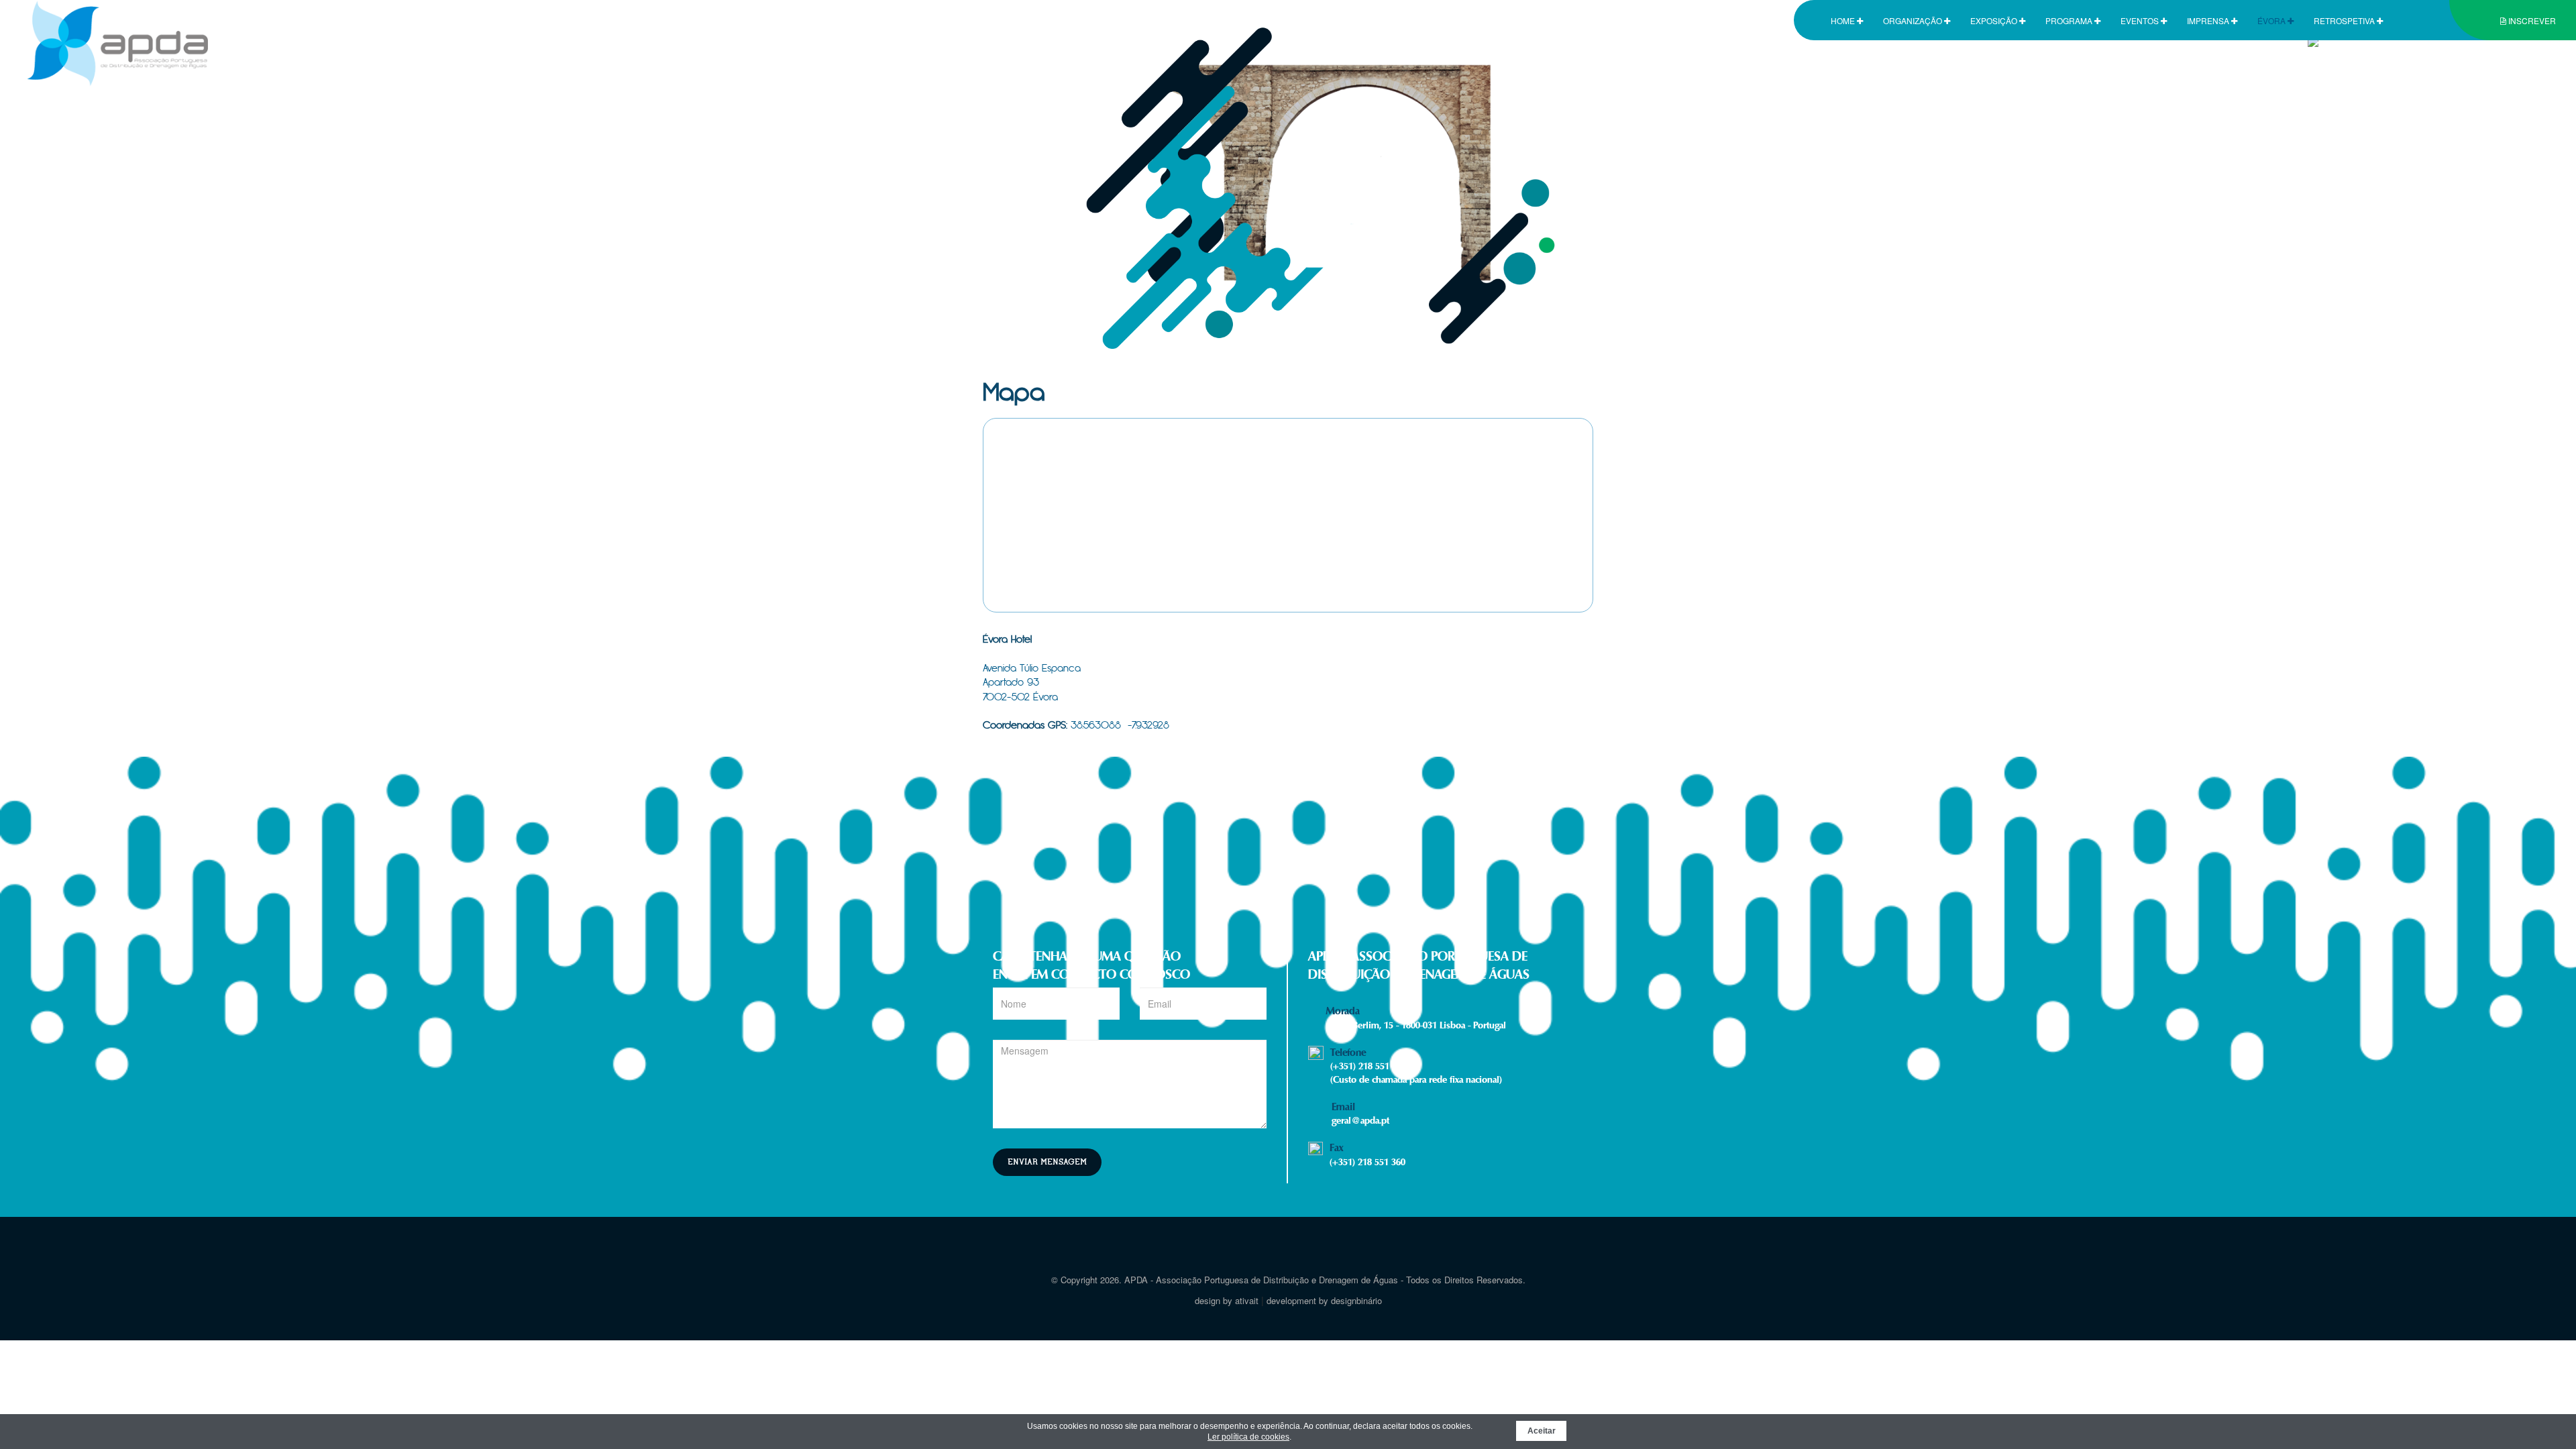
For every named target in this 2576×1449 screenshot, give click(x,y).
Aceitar (1542, 1431)
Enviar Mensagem (1047, 1162)
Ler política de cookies (1248, 1437)
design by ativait (1227, 1300)
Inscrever (2531, 20)
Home (1844, 20)
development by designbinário (1324, 1300)
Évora (2272, 20)
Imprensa (2209, 20)
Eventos (2141, 20)
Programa (2070, 20)
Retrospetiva (2345, 20)
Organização (1914, 20)
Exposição (1995, 20)
